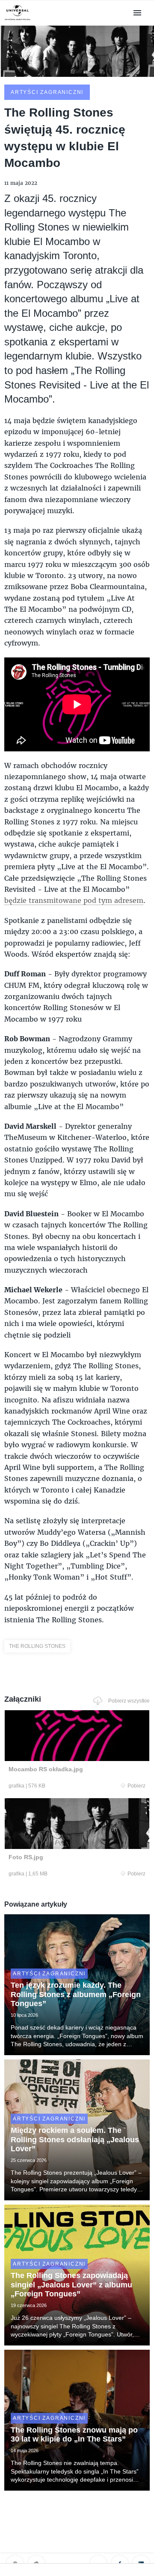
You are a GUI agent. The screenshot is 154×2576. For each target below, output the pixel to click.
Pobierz (136, 1786)
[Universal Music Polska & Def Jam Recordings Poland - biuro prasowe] (18, 20)
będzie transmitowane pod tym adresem (74, 900)
